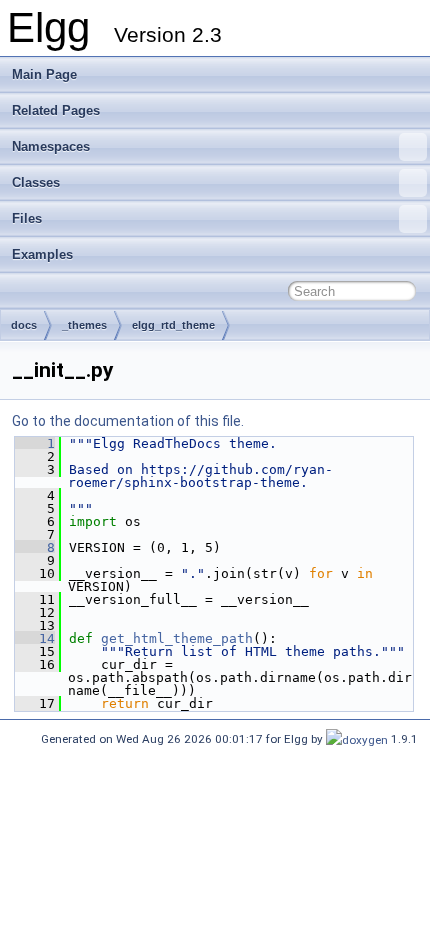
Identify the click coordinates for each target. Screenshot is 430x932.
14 (35, 638)
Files (27, 218)
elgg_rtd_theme (173, 325)
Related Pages (56, 110)
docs (24, 325)
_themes (84, 325)
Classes (36, 182)
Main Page (44, 74)
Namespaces (51, 146)
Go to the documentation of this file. (128, 421)
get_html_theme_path (177, 638)
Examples (42, 254)
